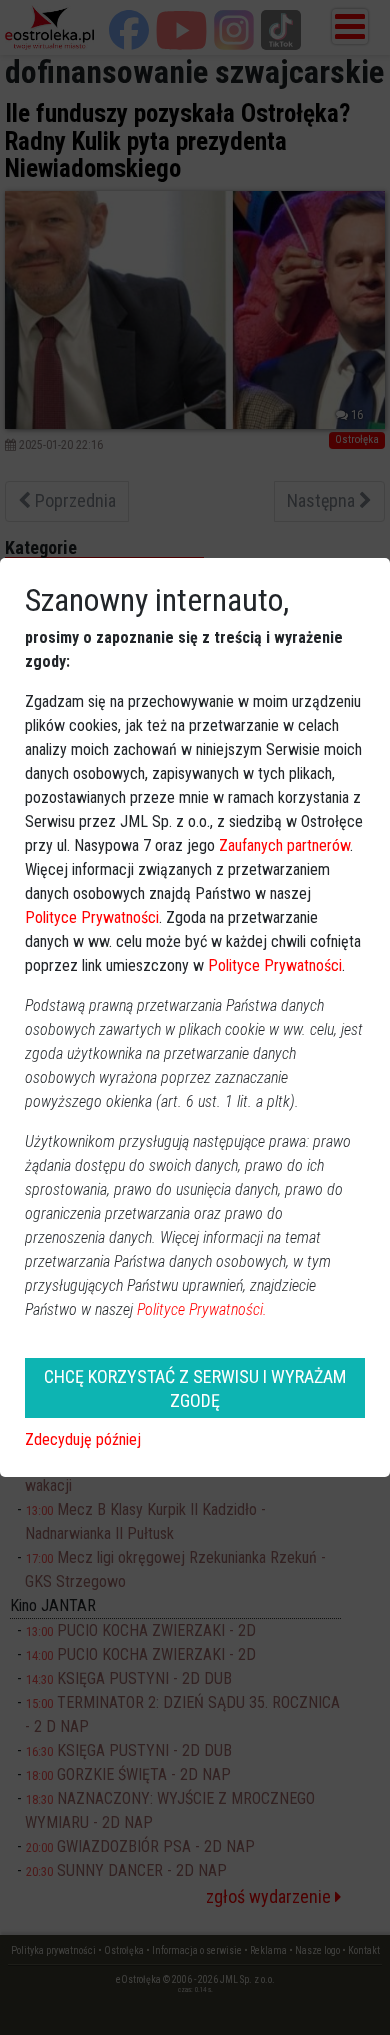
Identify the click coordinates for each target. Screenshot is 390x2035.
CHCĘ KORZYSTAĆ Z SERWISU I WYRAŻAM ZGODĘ (195, 1388)
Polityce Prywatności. (202, 1309)
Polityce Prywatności (92, 917)
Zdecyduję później (83, 1439)
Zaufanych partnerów (284, 845)
